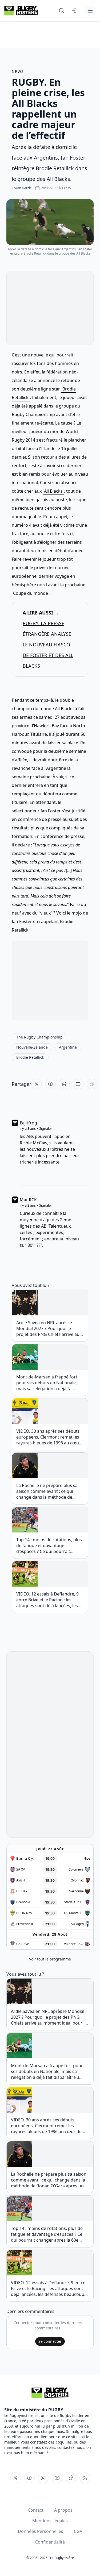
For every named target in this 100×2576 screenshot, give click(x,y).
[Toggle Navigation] (90, 11)
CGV (78, 2531)
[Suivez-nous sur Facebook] (29, 2478)
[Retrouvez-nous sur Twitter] (15, 2478)
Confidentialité (50, 2542)
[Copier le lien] (92, 1084)
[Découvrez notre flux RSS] (85, 2478)
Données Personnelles (41, 2531)
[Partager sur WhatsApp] (64, 1084)
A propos (63, 2510)
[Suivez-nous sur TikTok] (71, 2478)
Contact (36, 2510)
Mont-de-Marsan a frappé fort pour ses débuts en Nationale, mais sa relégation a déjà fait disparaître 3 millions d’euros (47, 1383)
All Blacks (53, 491)
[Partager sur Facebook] (50, 1084)
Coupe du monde (31, 593)
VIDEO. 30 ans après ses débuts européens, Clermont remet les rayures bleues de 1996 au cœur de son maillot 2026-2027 (49, 1437)
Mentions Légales (50, 2521)
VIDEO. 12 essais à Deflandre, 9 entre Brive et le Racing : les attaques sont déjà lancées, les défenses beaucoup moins (47, 1600)
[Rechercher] (62, 11)
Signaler (46, 1128)
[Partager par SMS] (78, 1084)
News (18, 71)
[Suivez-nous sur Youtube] (57, 2478)
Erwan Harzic (22, 188)
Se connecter (50, 2341)
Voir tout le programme (50, 1959)
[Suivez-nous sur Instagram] (43, 2478)
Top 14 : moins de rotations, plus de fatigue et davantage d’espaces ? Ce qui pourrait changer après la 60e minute (49, 1545)
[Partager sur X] (37, 1084)
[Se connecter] (74, 11)
